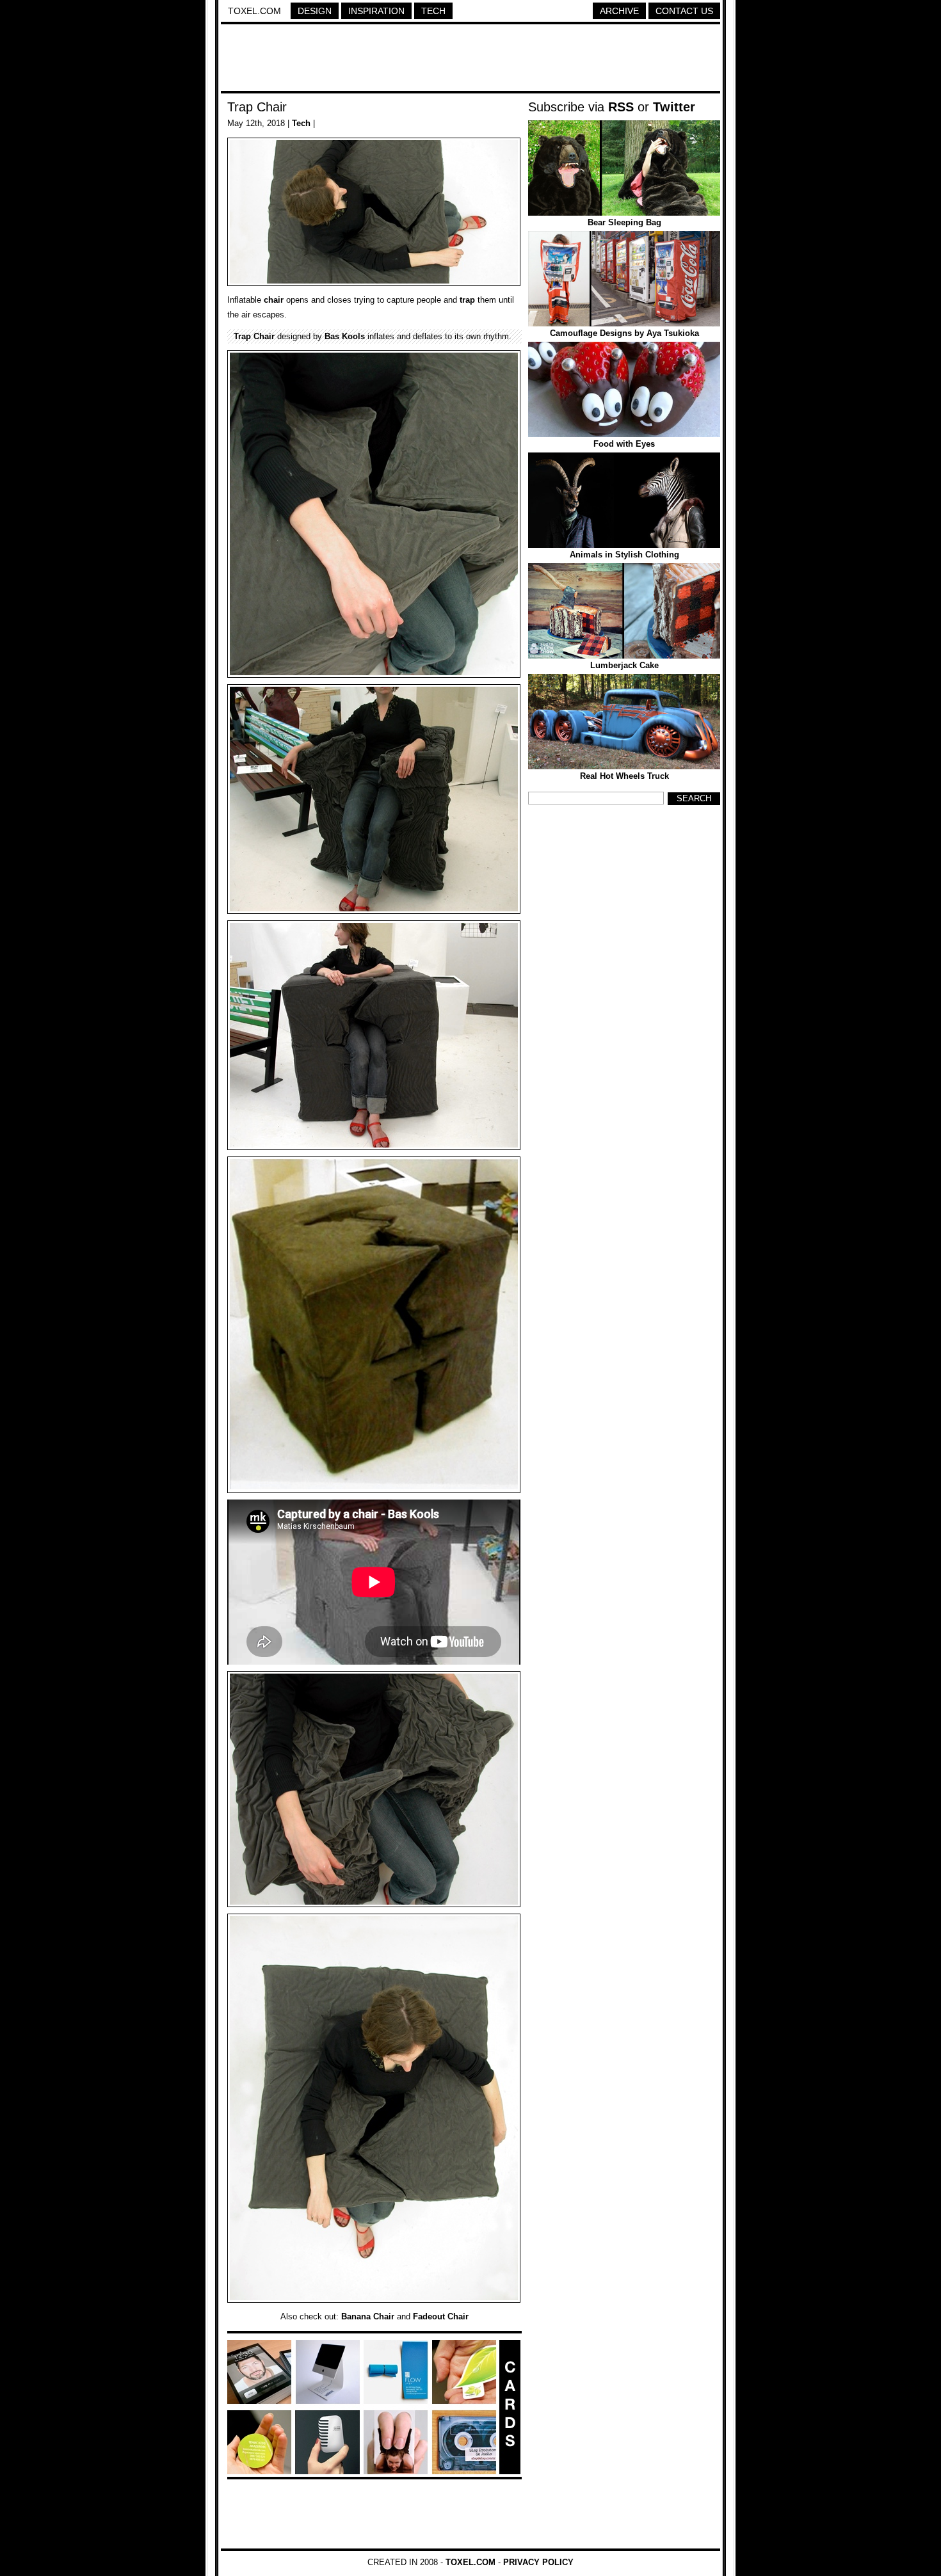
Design (315, 11)
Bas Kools (345, 336)
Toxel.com (254, 11)
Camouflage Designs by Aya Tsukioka (624, 333)
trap (467, 300)
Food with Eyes (624, 444)
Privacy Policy (538, 2562)
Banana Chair (368, 2316)
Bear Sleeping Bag (624, 222)
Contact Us (684, 11)
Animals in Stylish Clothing (624, 555)
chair (274, 300)
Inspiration (376, 11)
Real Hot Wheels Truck (624, 776)
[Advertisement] (470, 60)
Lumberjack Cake (624, 665)
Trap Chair (257, 107)
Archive (619, 11)
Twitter (674, 107)
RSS (621, 107)
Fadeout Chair (441, 2316)
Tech (433, 11)
